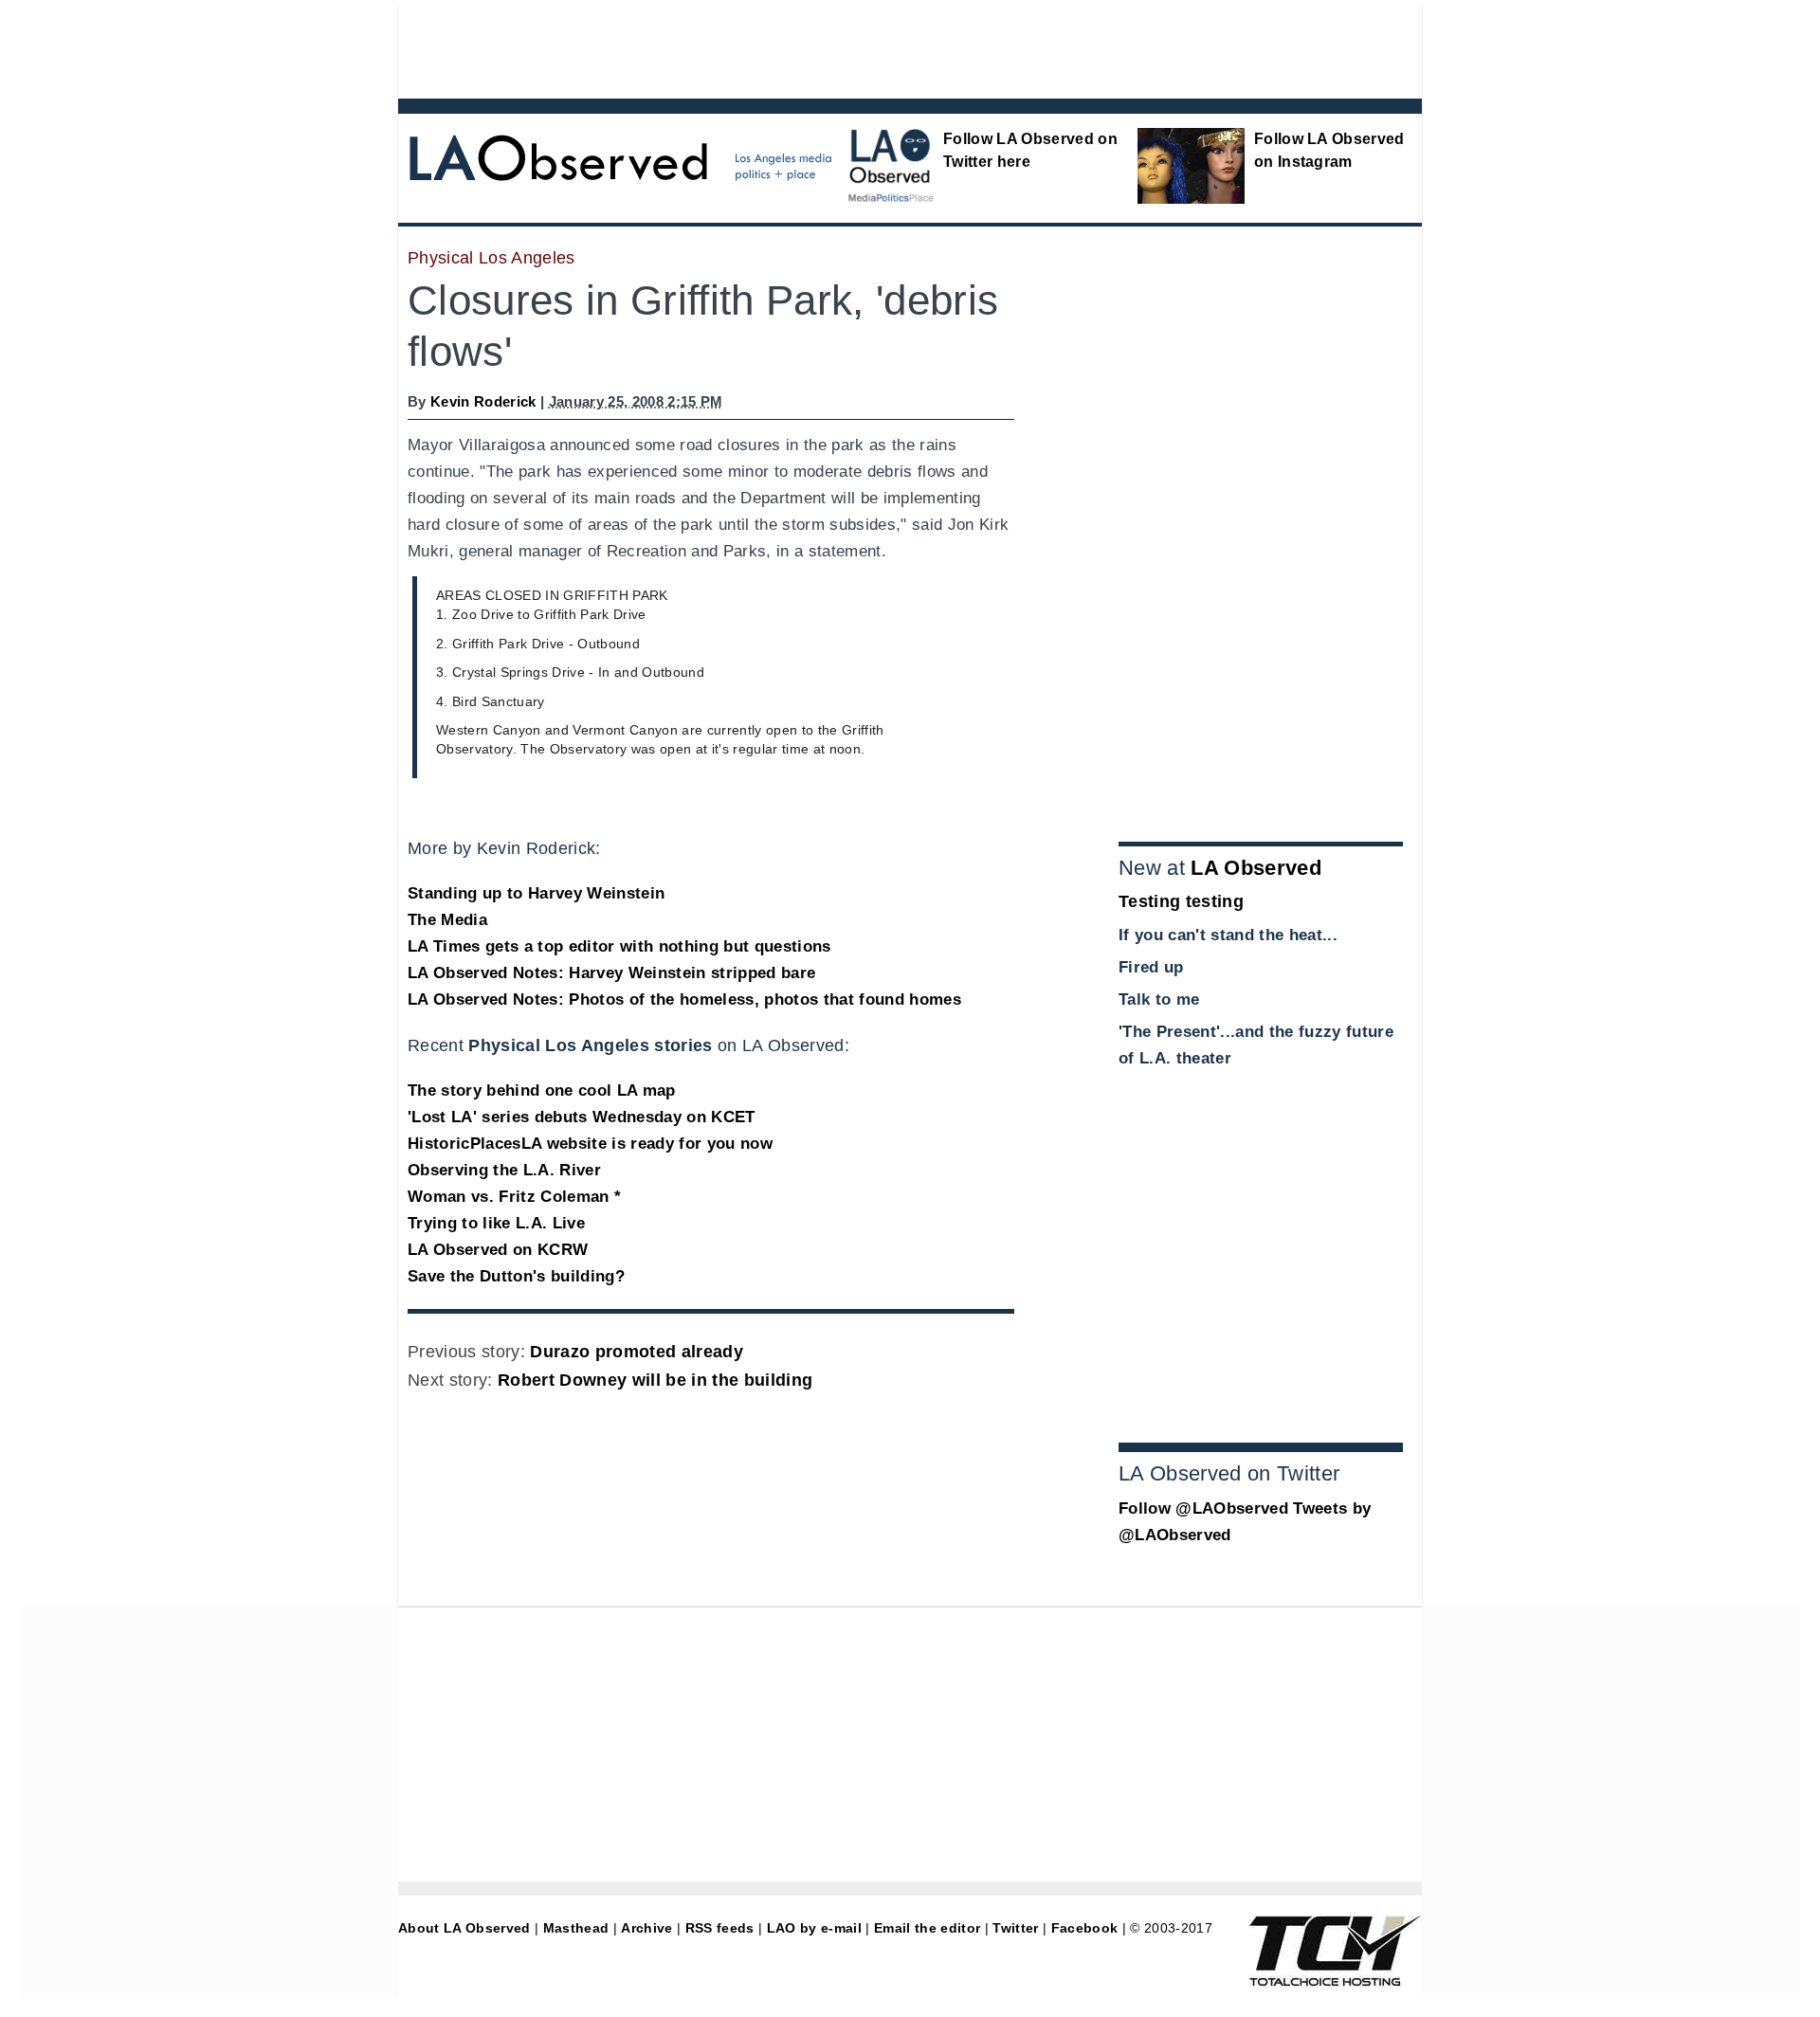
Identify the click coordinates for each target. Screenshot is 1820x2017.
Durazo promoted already (637, 1352)
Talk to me (1159, 999)
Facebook (1085, 1928)
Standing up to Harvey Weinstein (536, 893)
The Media (447, 920)
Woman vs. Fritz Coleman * (514, 1197)
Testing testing (1181, 901)
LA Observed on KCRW (498, 1250)
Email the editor (927, 1928)
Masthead (576, 1928)
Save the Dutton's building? (516, 1276)
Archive (646, 1928)
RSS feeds (720, 1928)
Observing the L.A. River (504, 1170)
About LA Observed (464, 1928)
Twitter (1015, 1928)
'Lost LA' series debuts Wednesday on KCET (582, 1117)
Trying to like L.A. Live (496, 1223)
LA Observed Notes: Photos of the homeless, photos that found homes (684, 999)
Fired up (1151, 967)
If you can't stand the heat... (1228, 935)
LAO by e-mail (814, 1928)
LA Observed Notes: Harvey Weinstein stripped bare (611, 973)
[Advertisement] (858, 47)
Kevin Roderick (483, 401)
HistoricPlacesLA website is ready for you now (590, 1144)
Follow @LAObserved (1203, 1508)
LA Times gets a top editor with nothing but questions (619, 946)
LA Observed (1256, 868)
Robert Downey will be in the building (655, 1380)
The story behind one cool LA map (542, 1090)
